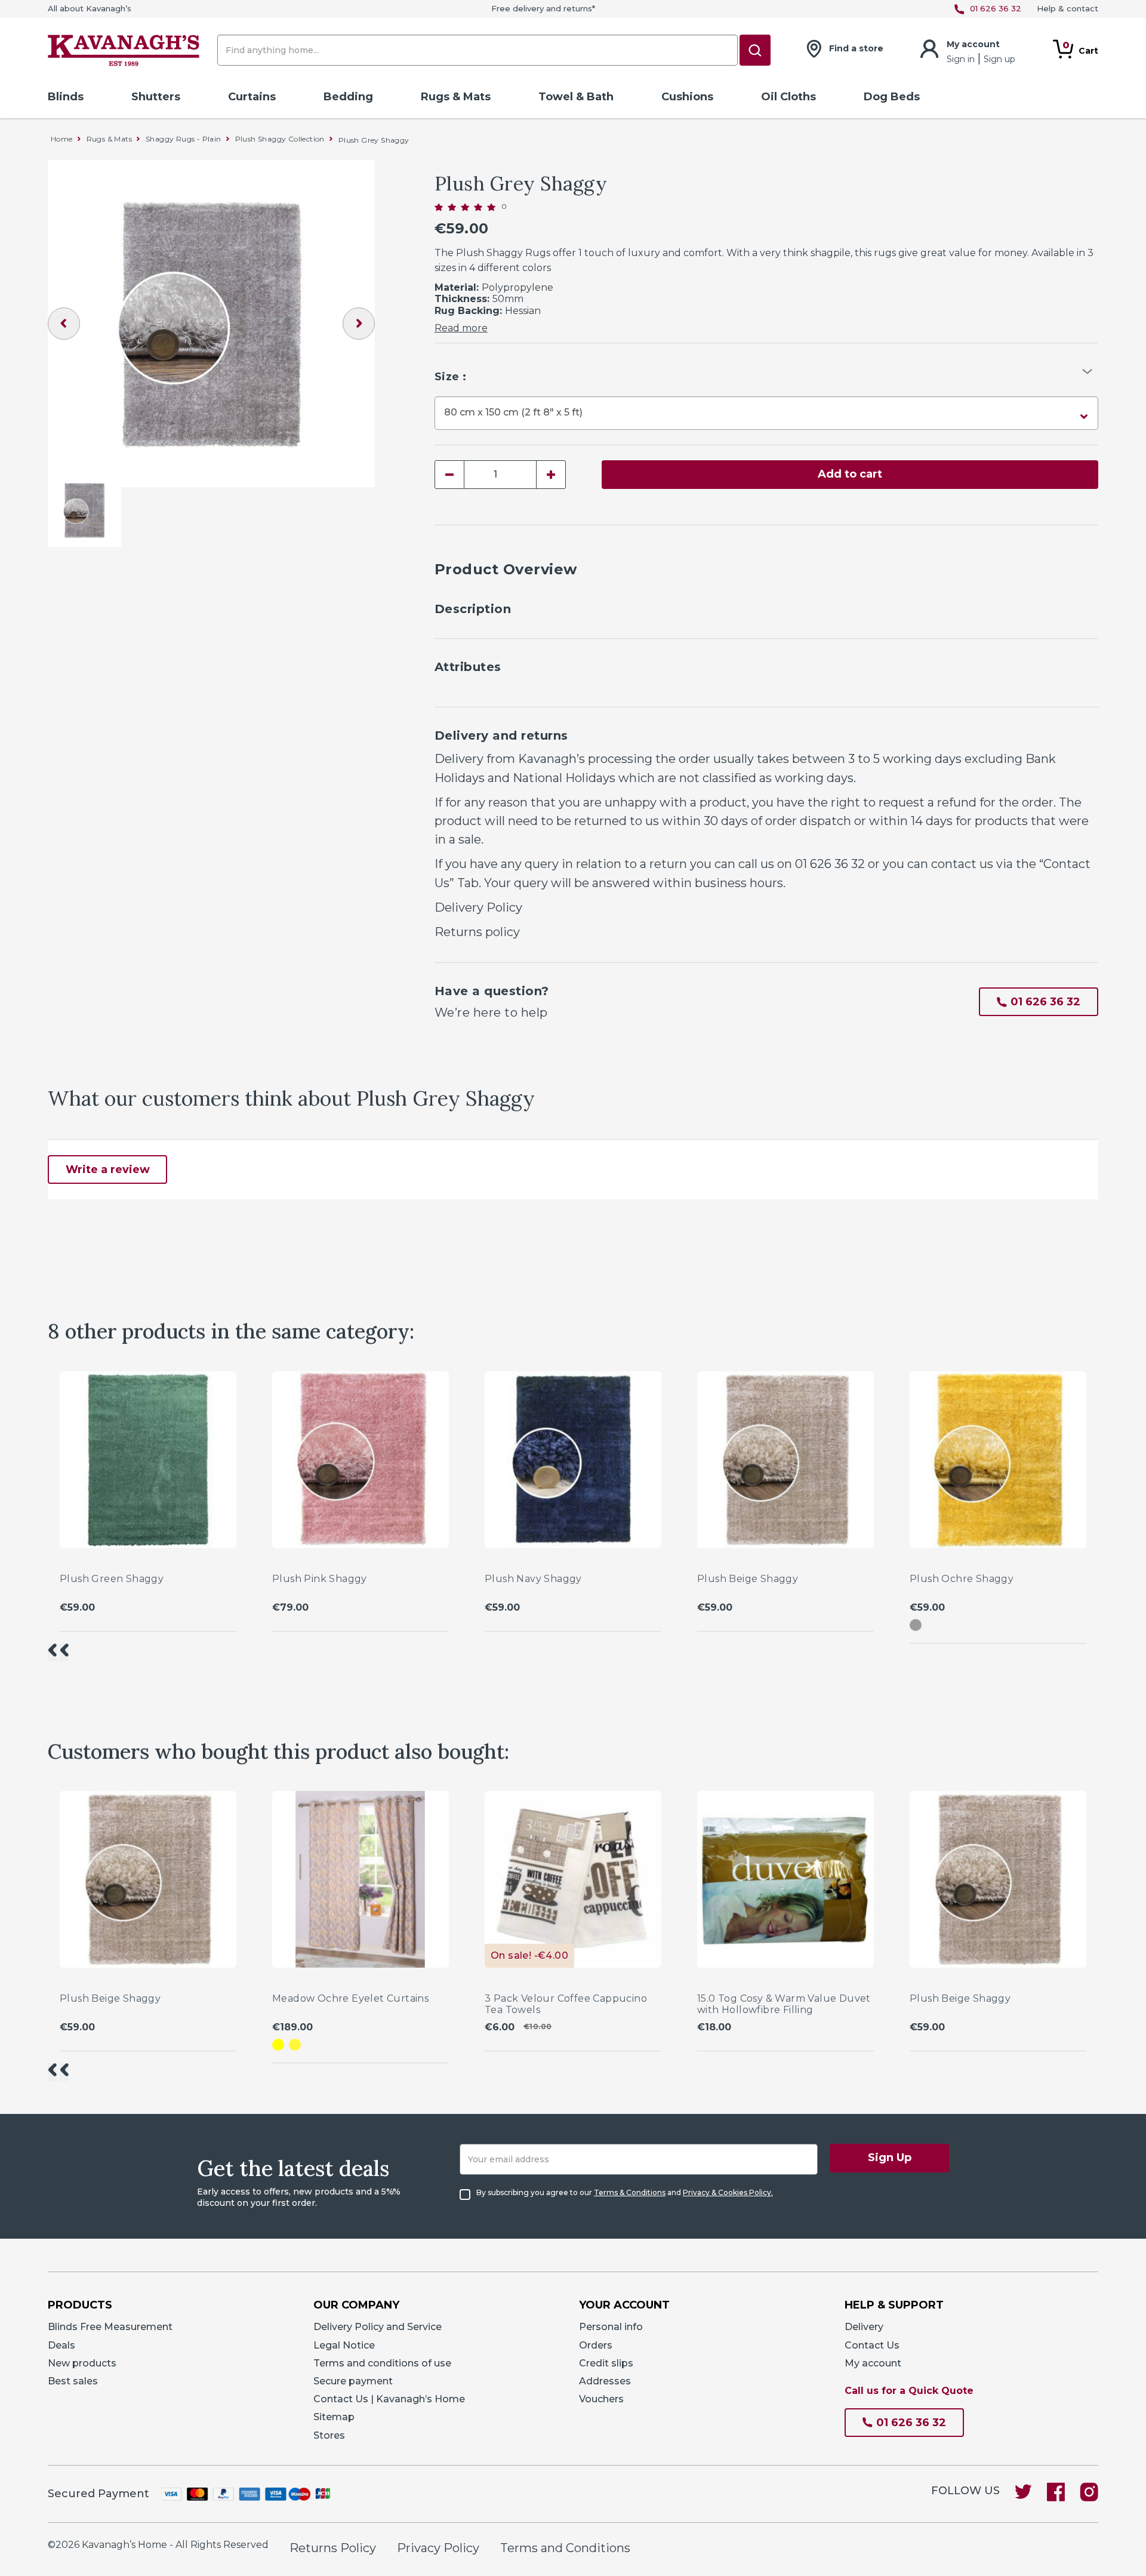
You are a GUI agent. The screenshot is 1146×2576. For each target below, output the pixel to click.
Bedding (348, 97)
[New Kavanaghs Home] (124, 53)
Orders (596, 2345)
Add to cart (850, 474)
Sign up (999, 59)
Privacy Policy (438, 2548)
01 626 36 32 (830, 864)
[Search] (755, 50)
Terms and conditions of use (382, 2363)
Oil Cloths (788, 97)
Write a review (108, 1169)
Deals (61, 2345)
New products (82, 2363)
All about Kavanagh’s (90, 9)
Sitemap (334, 2417)
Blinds (66, 97)
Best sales (73, 2381)
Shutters (156, 97)
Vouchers (601, 2399)
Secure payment (353, 2381)
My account (873, 2363)
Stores (329, 2435)
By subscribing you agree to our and (625, 2193)
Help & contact (1068, 9)
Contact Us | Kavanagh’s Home (389, 2399)
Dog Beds (892, 97)
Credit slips (606, 2363)
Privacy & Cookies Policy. (728, 2192)
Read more (461, 328)
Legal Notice (344, 2345)
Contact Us (872, 2345)
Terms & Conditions (630, 2192)
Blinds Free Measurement (110, 2327)
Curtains (252, 97)
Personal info (611, 2327)
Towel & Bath (576, 97)
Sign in (962, 59)
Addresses (605, 2381)
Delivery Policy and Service (378, 2327)
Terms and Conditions (565, 2548)
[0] (465, 207)
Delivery (864, 2327)
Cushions (687, 97)
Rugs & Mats (456, 97)
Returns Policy (333, 2548)
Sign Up (890, 2158)
